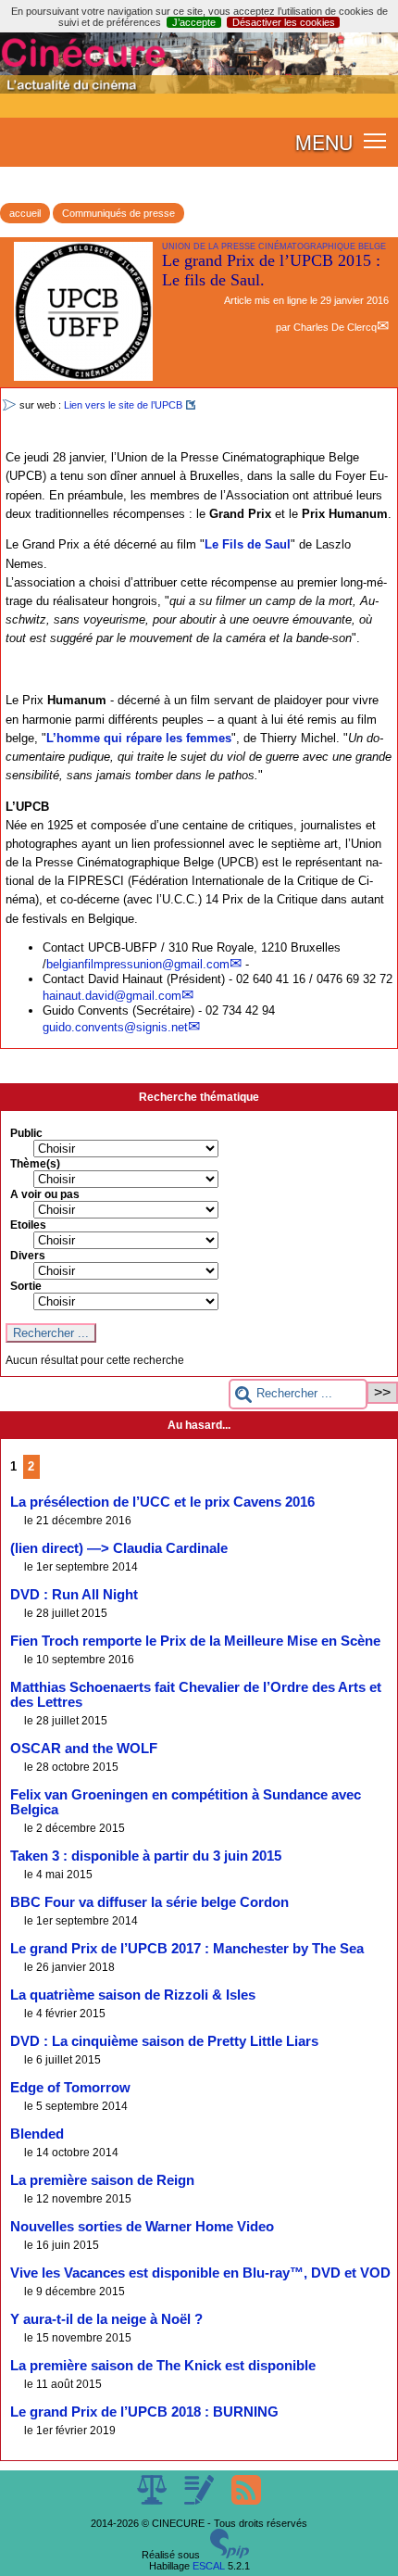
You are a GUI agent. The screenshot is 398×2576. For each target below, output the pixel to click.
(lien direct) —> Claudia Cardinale (119, 1548)
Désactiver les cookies (284, 22)
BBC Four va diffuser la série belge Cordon (149, 1902)
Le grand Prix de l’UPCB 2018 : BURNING (144, 2412)
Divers (28, 1256)
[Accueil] (199, 90)
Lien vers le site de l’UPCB (123, 405)
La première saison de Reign (102, 2180)
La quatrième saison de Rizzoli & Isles (133, 1995)
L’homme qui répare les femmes (139, 738)
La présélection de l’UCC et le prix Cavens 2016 (162, 1502)
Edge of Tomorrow (70, 2088)
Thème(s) (35, 1164)
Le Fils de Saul (248, 544)
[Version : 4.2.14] (230, 2555)
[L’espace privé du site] (200, 2501)
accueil (25, 213)
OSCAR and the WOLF (84, 1749)
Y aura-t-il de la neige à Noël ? (106, 2319)
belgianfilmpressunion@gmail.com (138, 964)
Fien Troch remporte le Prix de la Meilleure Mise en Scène (195, 1641)
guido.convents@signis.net (115, 1027)
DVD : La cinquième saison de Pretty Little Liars (164, 2041)
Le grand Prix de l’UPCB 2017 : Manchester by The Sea (187, 1949)
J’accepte (194, 22)
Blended (37, 2134)
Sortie (26, 1286)
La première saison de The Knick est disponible (163, 2366)
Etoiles (28, 1225)
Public (26, 1133)
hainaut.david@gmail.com (112, 996)
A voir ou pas (45, 1194)
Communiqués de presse (118, 213)
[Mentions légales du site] (153, 2501)
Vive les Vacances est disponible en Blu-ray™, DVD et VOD (200, 2273)
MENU (324, 142)
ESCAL (209, 2566)
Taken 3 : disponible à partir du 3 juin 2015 (146, 1856)
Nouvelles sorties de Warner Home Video (142, 2227)
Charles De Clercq (335, 327)
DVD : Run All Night (74, 1595)
